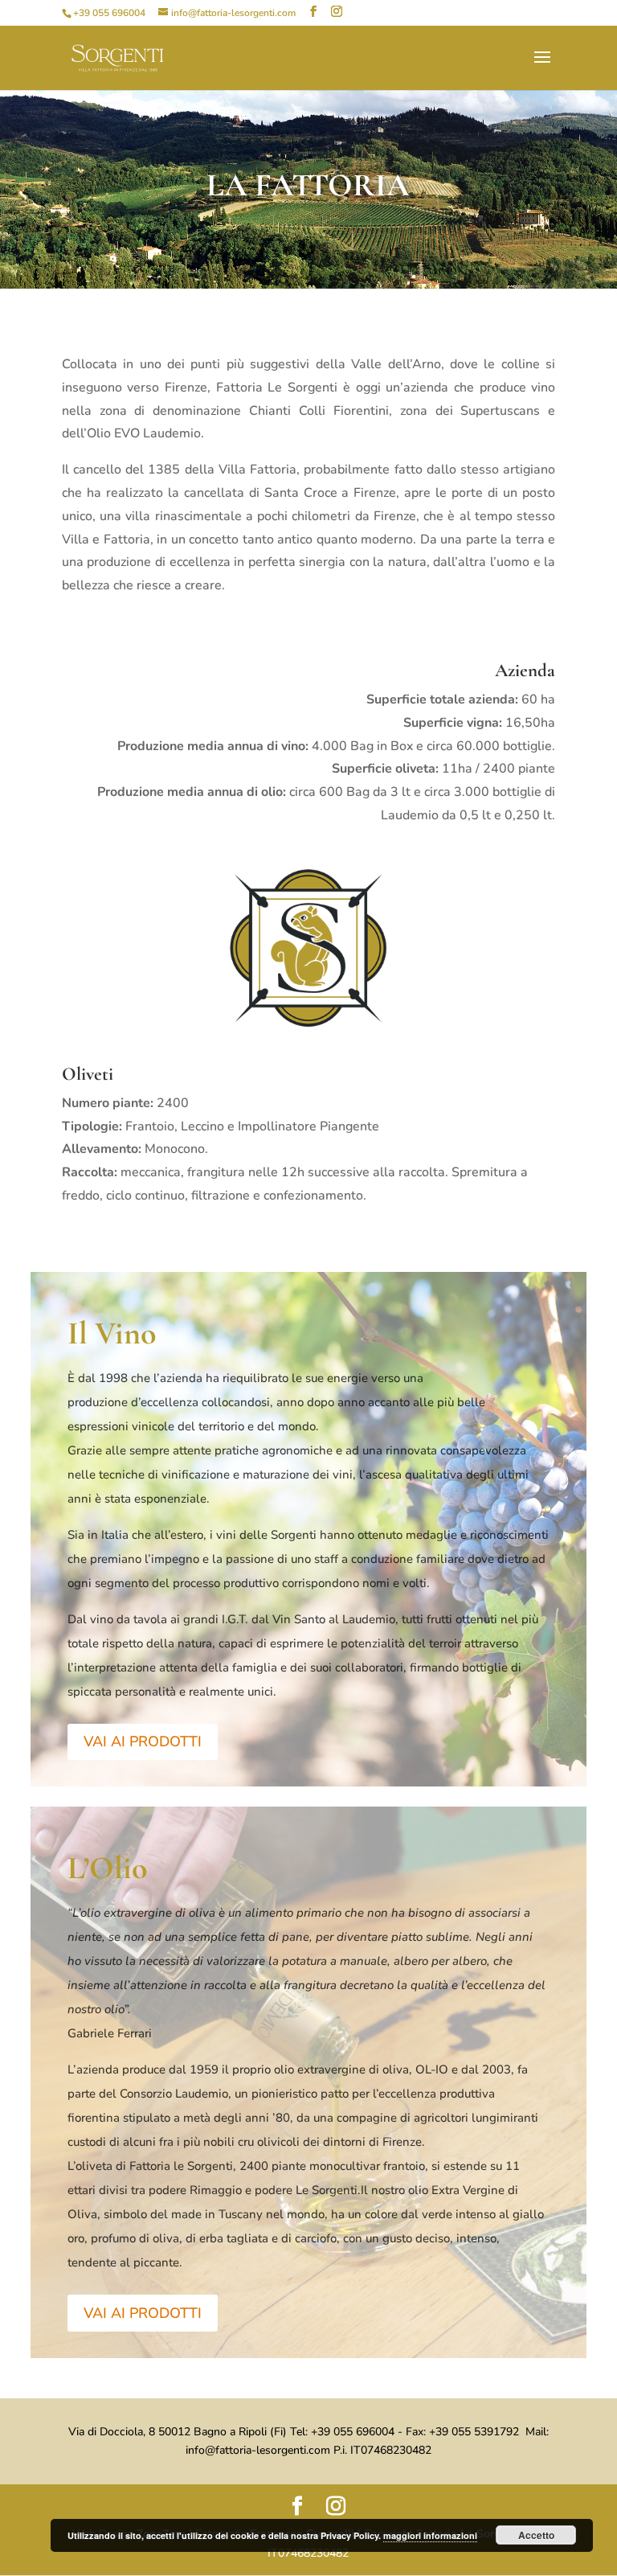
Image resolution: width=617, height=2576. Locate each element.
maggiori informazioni (430, 2535)
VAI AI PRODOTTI (143, 1741)
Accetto (536, 2535)
